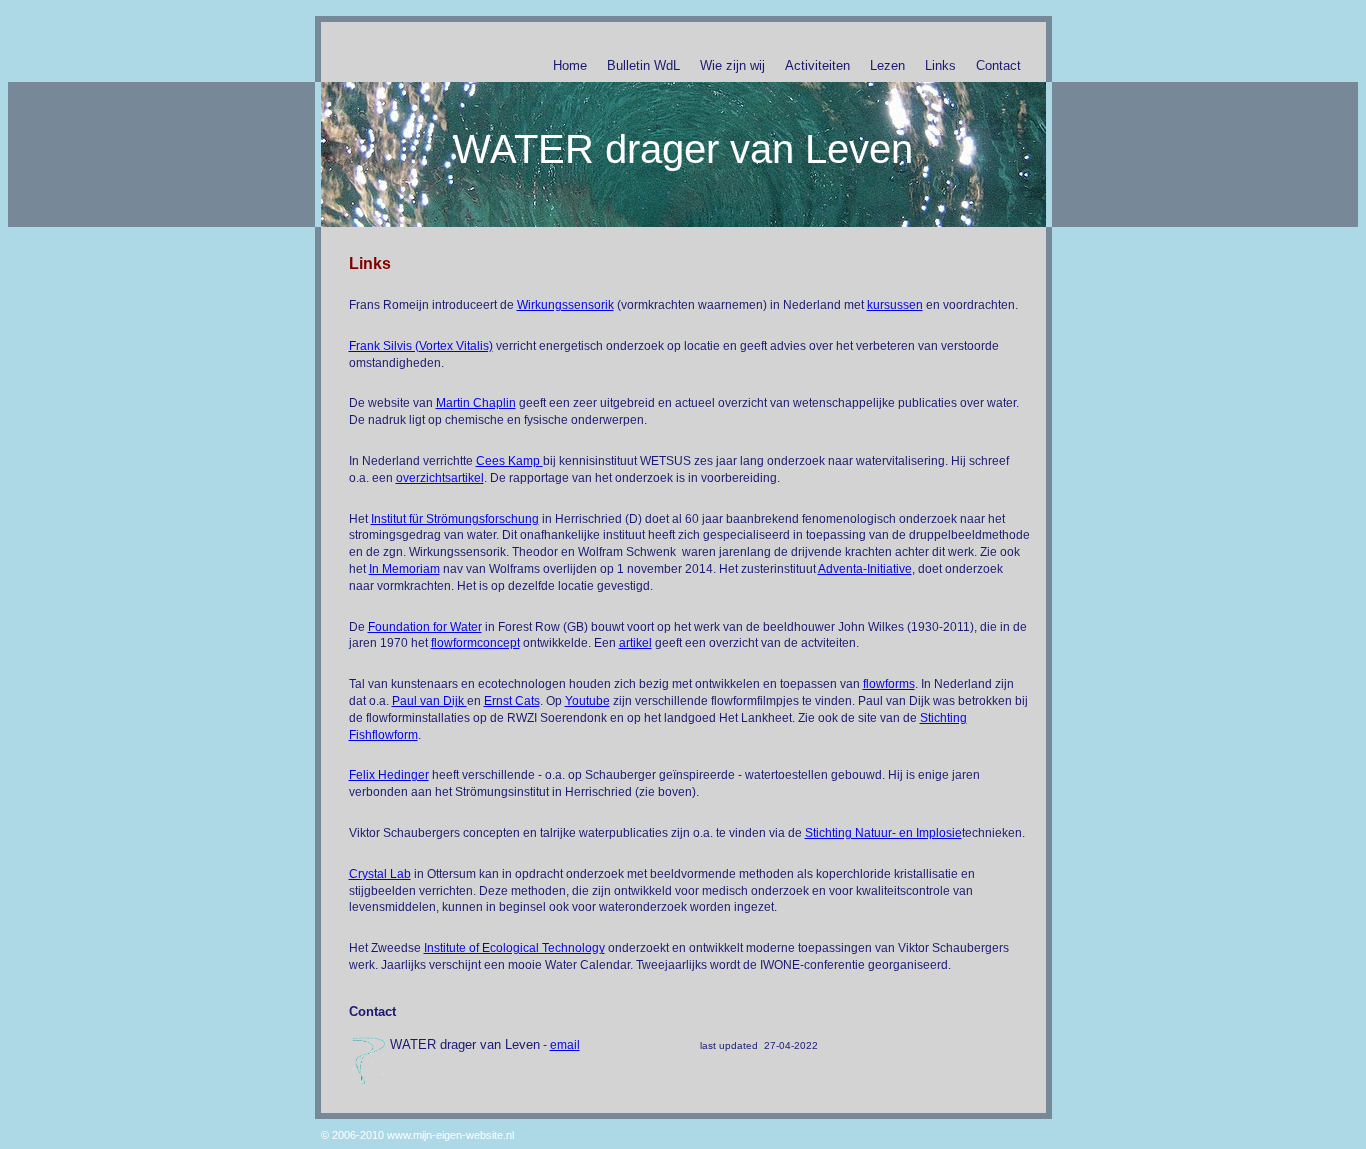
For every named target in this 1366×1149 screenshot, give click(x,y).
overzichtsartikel (440, 478)
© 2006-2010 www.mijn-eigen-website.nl (417, 1135)
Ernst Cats (512, 701)
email (565, 1045)
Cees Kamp (508, 461)
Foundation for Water (425, 627)
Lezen (887, 65)
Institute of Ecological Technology (514, 948)
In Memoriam (404, 569)
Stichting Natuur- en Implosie (883, 833)
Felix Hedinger (389, 775)
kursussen (895, 305)
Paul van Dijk (429, 701)
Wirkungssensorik (565, 305)
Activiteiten (817, 65)
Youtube (587, 701)
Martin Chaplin (476, 403)
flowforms (889, 684)
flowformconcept (475, 643)
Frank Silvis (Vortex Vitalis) (421, 346)
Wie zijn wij (732, 65)
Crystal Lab (380, 874)
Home (570, 65)
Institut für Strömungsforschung (455, 519)
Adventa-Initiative (865, 569)
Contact (998, 65)
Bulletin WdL (643, 65)
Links (940, 65)
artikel (635, 643)
